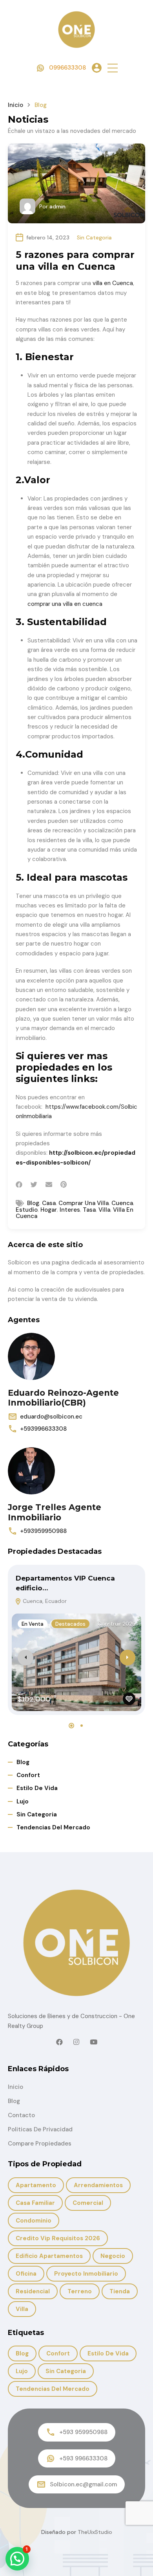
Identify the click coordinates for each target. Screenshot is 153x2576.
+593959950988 (43, 1531)
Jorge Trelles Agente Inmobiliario (55, 1512)
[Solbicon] (76, 29)
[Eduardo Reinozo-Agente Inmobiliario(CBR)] (31, 1356)
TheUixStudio (95, 2532)
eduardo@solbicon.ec (51, 1417)
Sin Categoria (94, 237)
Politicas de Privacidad (40, 2129)
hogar (49, 1210)
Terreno (80, 2291)
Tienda (120, 2291)
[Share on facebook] (19, 1185)
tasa (89, 1210)
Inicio (15, 105)
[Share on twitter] (34, 1185)
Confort (28, 1775)
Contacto (21, 2115)
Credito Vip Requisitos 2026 (58, 2238)
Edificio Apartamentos (49, 2256)
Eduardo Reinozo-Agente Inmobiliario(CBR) (63, 1398)
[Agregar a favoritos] (129, 1699)
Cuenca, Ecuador (44, 1601)
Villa (22, 2309)
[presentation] (25, 1658)
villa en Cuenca (113, 283)
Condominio (34, 2221)
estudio (27, 1210)
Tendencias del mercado (53, 1827)
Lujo (23, 1801)
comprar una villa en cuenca (65, 604)
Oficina (26, 2274)
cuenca (122, 1203)
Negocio (113, 2256)
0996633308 (67, 68)
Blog (23, 1762)
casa (49, 1203)
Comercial (88, 2203)
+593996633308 (43, 1429)
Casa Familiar (35, 2203)
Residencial (33, 2291)
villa (104, 1210)
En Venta (33, 1624)
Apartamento (36, 2185)
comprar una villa (84, 1203)
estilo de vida (37, 1788)
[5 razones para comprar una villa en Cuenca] (76, 183)
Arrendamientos (98, 2185)
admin (57, 206)
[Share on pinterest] (64, 1185)
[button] (113, 68)
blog (33, 1203)
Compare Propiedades (40, 2144)
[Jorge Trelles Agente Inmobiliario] (31, 1471)
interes (70, 1210)
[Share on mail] (49, 1185)
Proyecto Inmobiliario (86, 2274)
